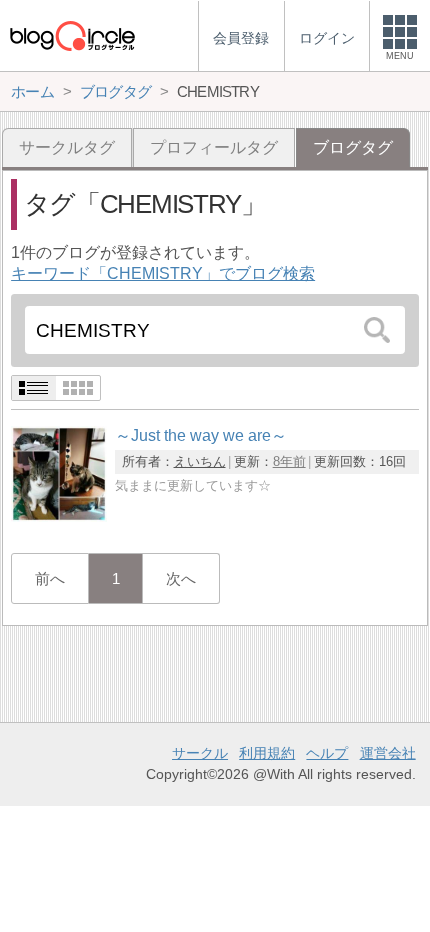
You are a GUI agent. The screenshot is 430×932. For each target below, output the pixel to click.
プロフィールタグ (214, 147)
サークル (200, 753)
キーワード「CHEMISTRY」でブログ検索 (163, 273)
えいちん (200, 461)
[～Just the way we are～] (59, 516)
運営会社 (388, 753)
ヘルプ (327, 753)
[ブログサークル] (72, 35)
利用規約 (267, 753)
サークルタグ (67, 147)
